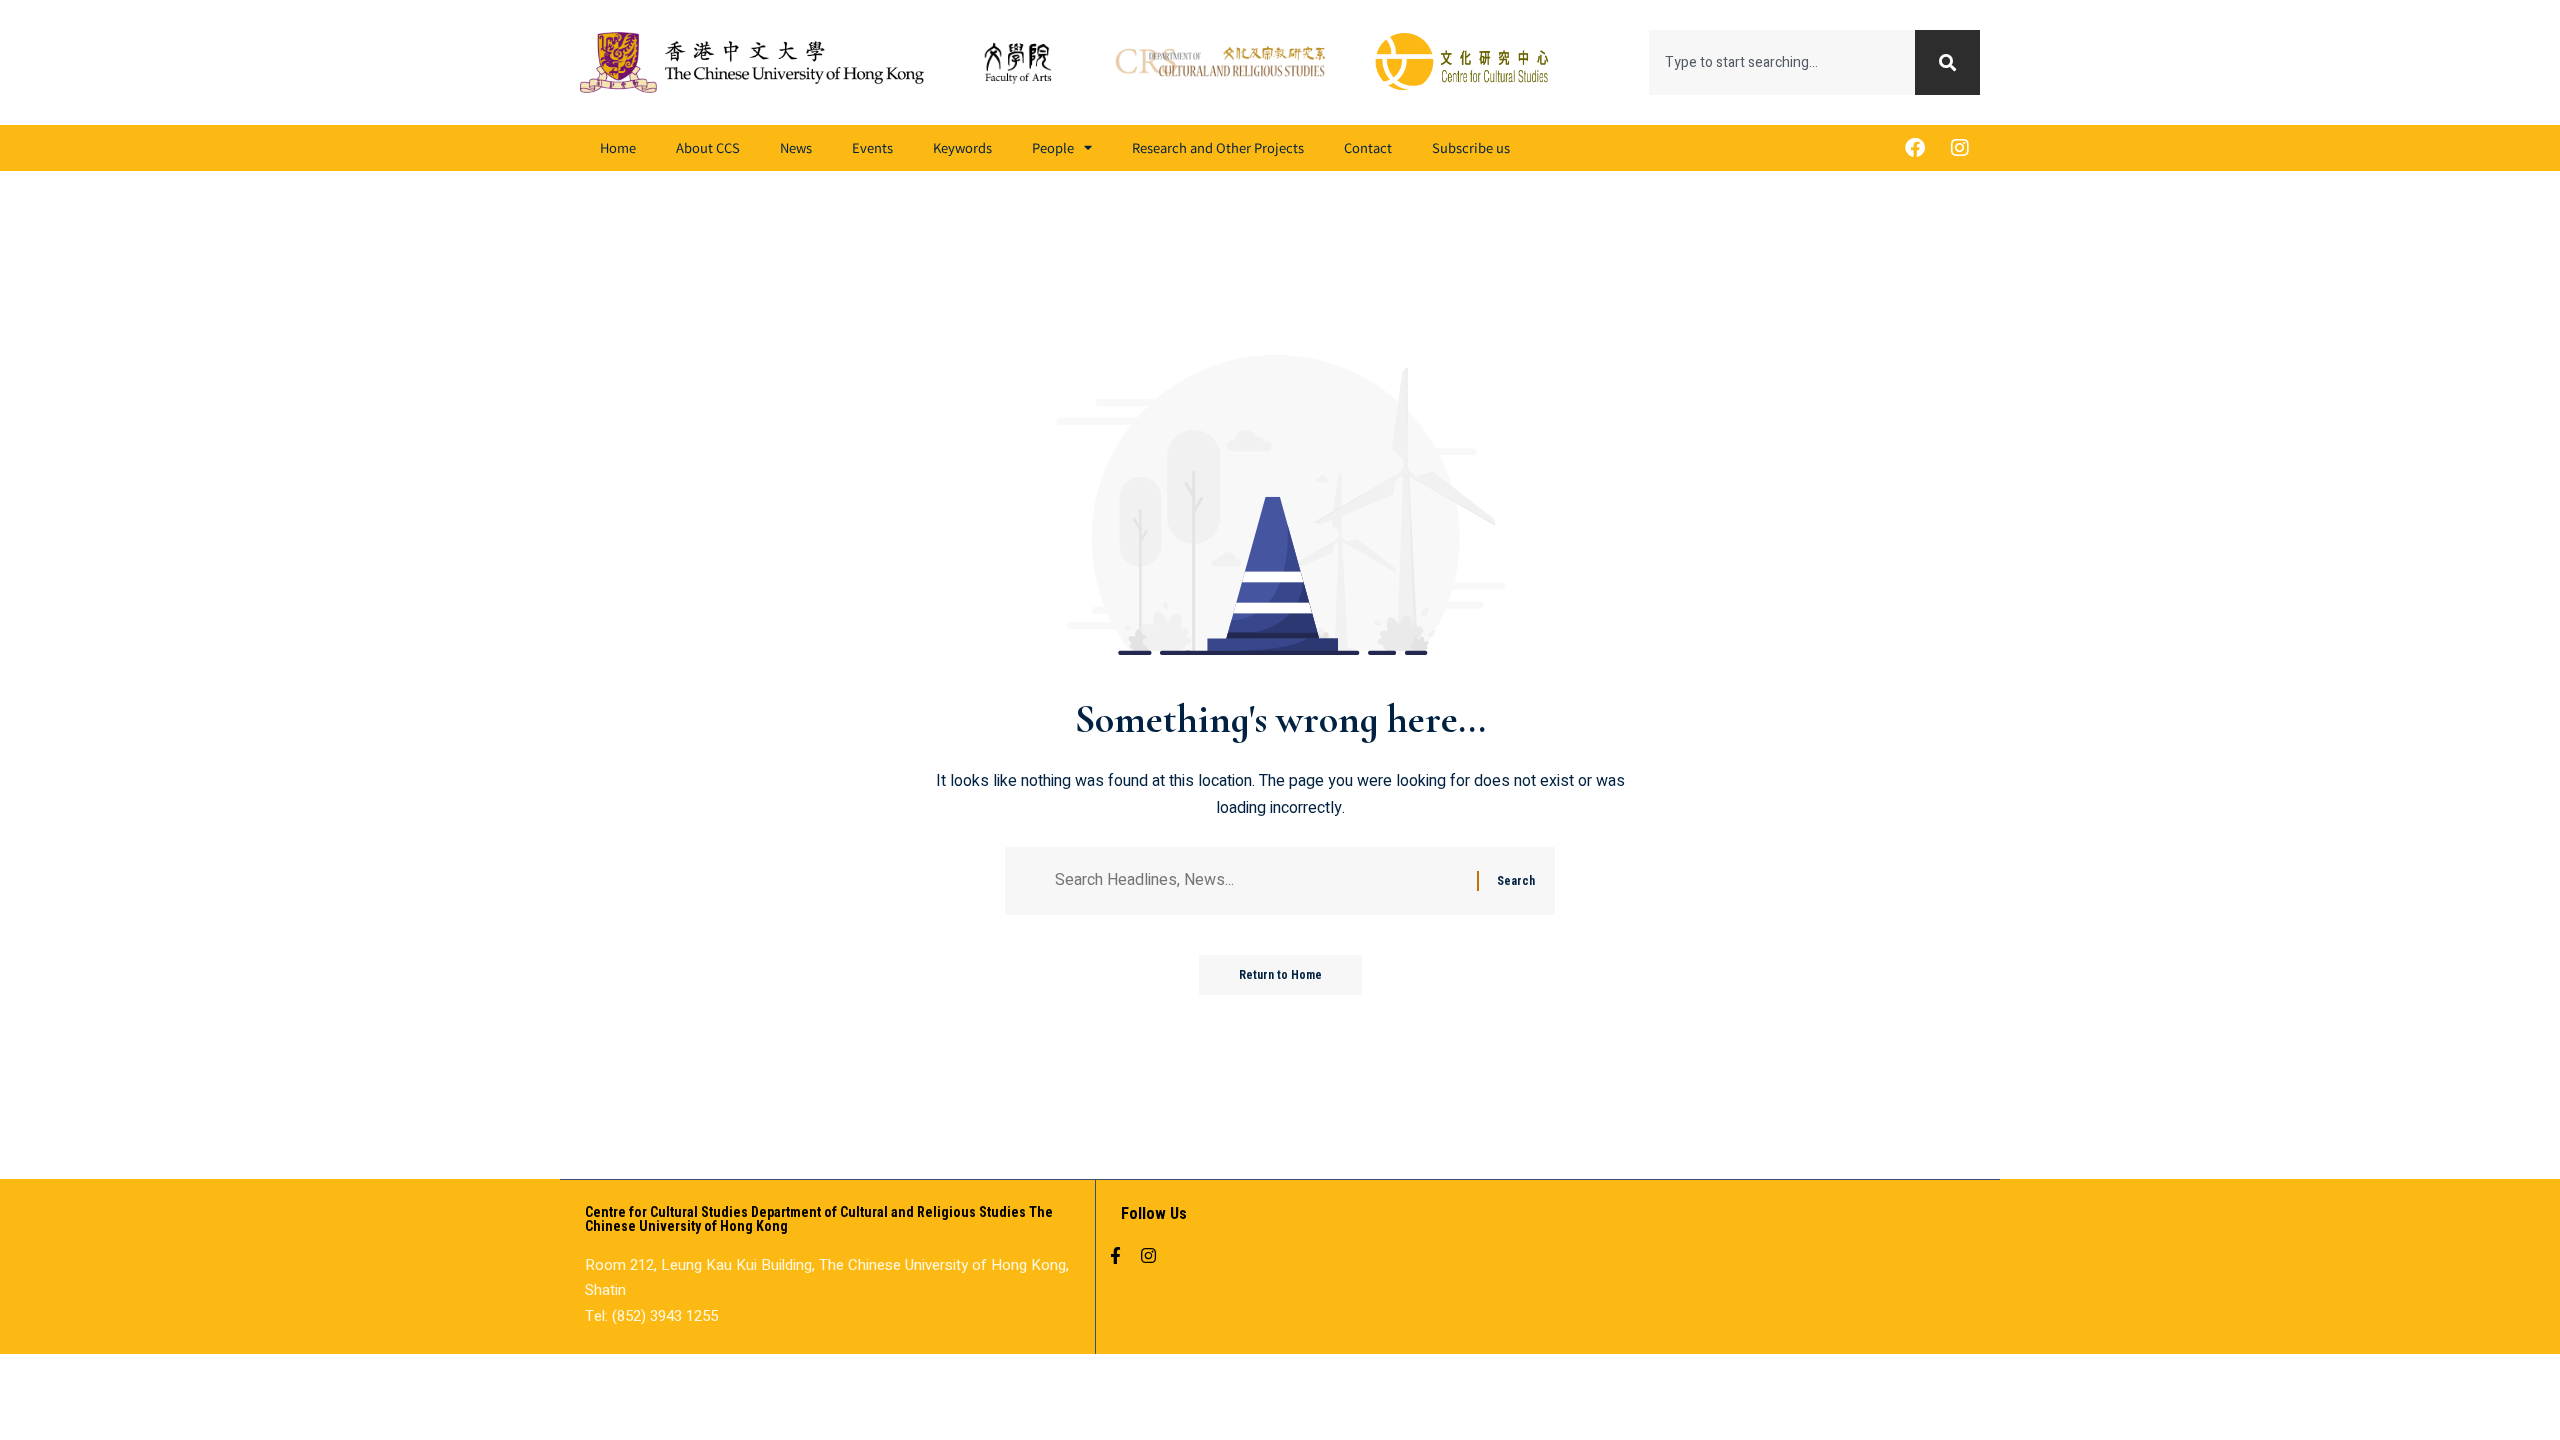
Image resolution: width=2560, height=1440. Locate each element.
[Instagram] (1960, 148)
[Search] (1947, 62)
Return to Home (1280, 975)
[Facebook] (1915, 148)
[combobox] (1782, 62)
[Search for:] (1258, 880)
